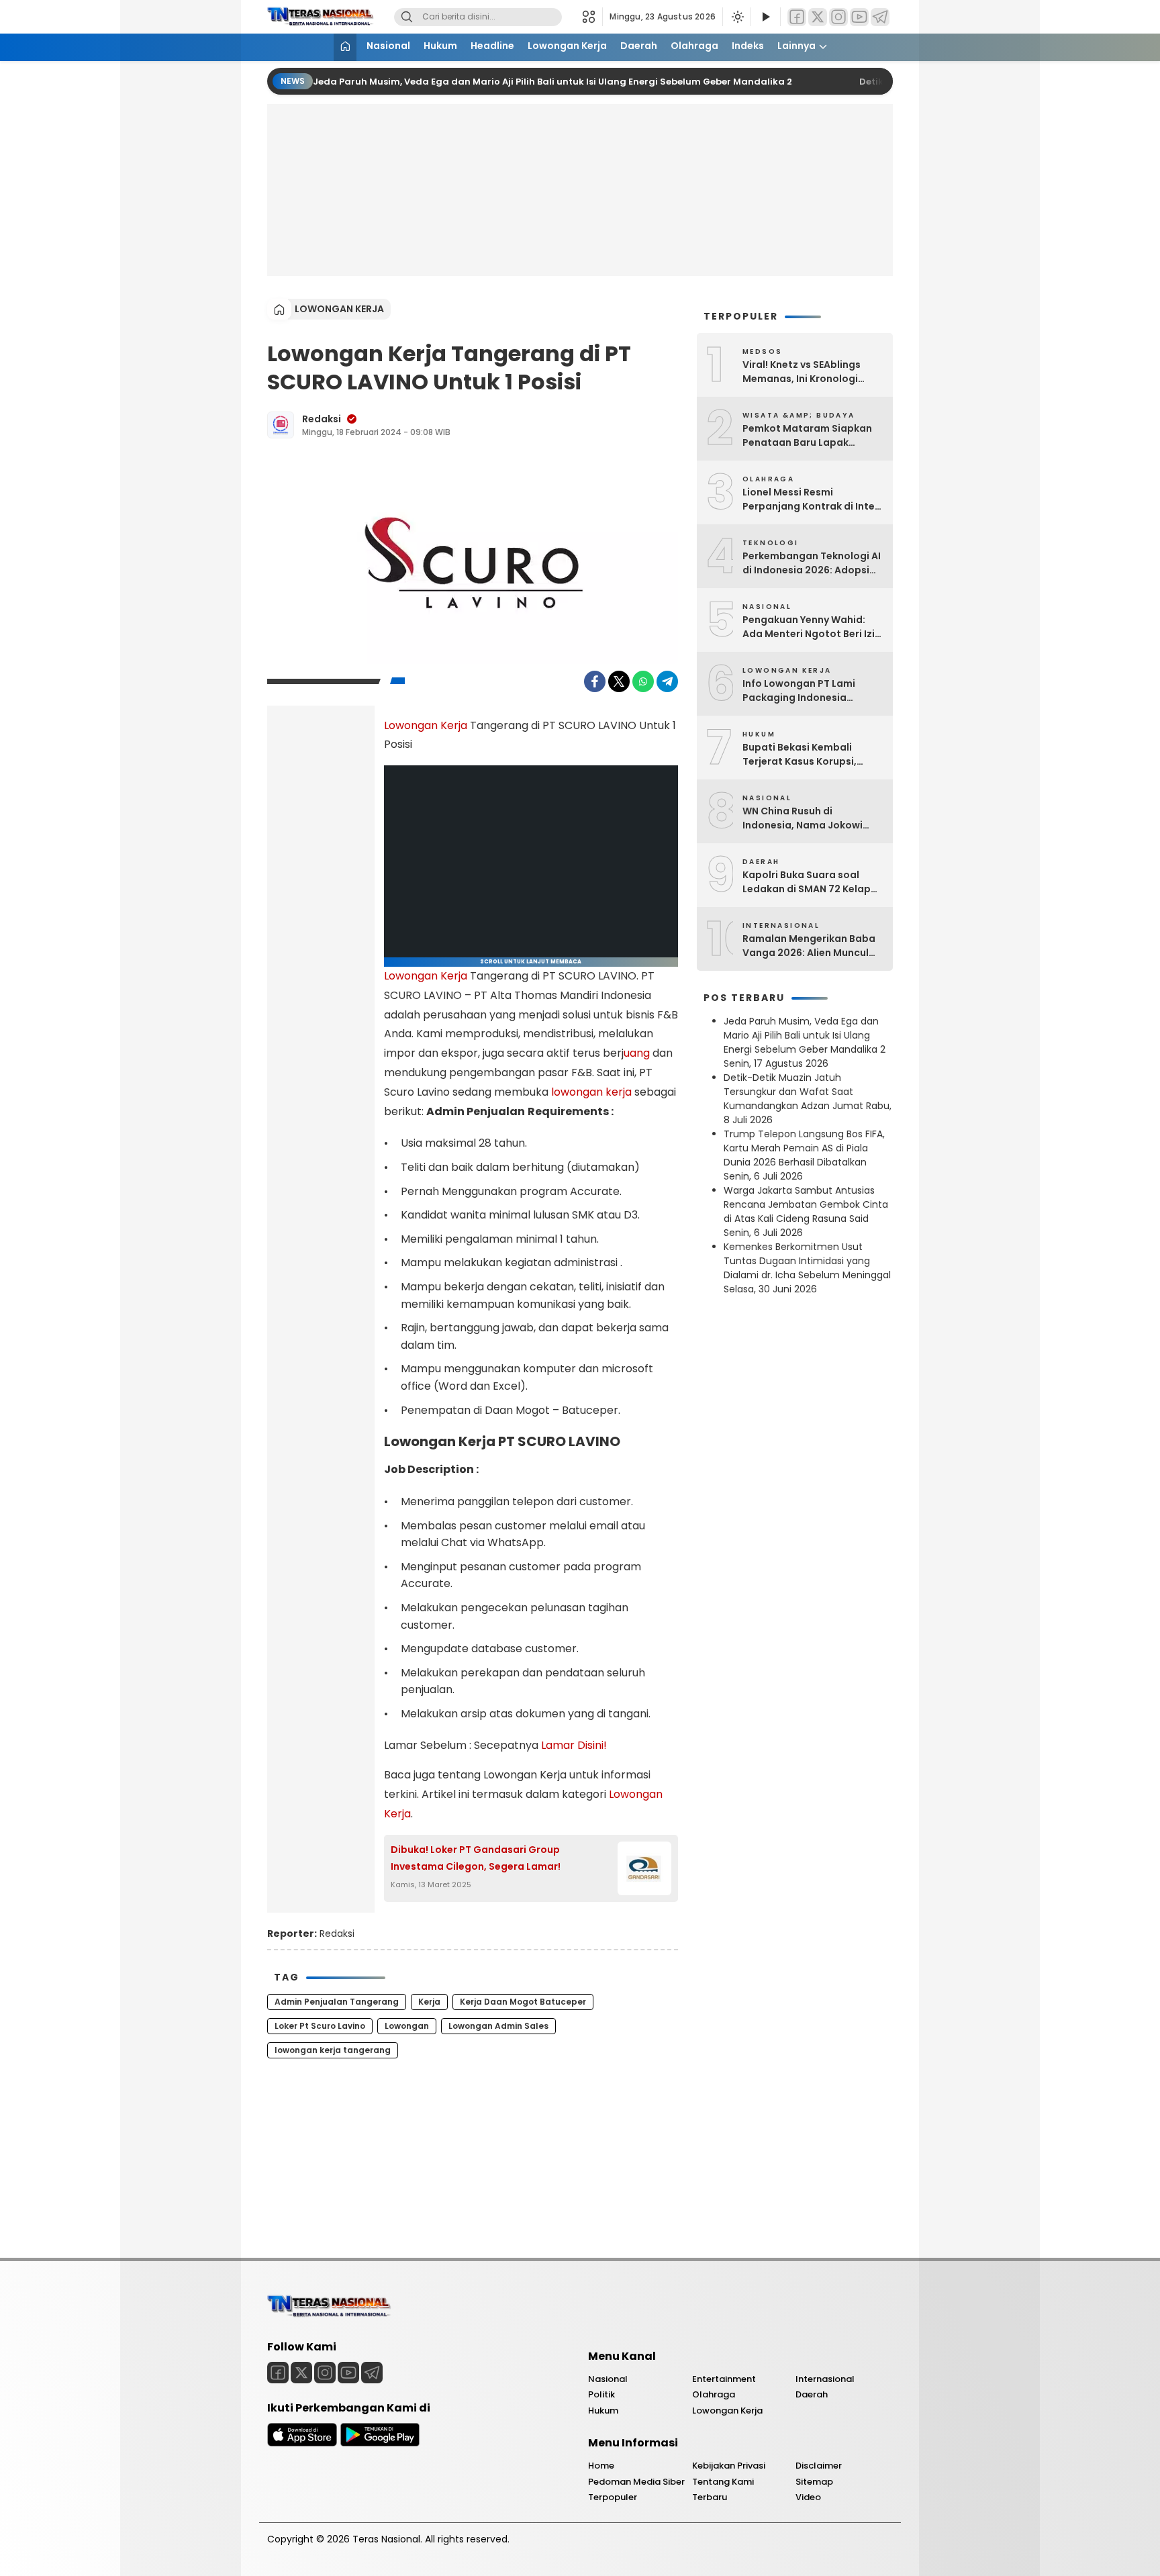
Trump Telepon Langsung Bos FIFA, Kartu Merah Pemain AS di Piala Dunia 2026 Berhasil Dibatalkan (804, 1148)
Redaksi (322, 419)
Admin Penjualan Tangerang (337, 2002)
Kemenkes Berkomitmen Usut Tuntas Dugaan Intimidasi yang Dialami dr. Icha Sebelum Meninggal (807, 1261)
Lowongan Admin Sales (498, 2026)
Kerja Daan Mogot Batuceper (523, 2002)
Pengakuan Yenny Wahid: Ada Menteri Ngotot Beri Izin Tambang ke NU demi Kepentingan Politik (812, 627)
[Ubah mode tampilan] (736, 17)
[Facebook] (797, 17)
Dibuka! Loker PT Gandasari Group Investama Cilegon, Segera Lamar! (476, 1858)
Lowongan (407, 2026)
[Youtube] (859, 17)
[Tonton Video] (765, 17)
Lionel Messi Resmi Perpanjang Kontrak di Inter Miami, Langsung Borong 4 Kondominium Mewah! (811, 499)
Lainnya (796, 46)
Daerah (639, 46)
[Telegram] (880, 17)
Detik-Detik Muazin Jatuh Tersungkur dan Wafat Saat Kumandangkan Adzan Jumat (793, 1092)
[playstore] (380, 2443)
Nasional (388, 46)
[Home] (345, 47)
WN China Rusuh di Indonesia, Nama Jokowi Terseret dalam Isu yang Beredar (803, 818)
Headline (492, 46)
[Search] (407, 17)
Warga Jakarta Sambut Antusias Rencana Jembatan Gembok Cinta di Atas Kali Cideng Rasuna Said (806, 1204)
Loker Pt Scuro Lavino (320, 2026)
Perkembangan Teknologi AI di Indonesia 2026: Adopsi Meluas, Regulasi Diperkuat (812, 563)
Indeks (748, 46)
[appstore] (302, 2443)
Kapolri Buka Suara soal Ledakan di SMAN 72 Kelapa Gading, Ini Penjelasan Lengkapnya (810, 882)
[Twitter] (818, 17)
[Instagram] (838, 17)
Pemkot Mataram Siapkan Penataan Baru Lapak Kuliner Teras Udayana (807, 436)
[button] (592, 17)
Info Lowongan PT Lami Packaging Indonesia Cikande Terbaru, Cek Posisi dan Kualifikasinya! (811, 691)
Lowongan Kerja (567, 46)
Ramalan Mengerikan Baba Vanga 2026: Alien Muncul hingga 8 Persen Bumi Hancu (812, 946)
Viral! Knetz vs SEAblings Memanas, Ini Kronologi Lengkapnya (802, 372)
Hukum (440, 46)
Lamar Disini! (574, 1745)
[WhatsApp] (643, 681)
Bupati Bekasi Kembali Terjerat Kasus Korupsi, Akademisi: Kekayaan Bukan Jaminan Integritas (811, 755)
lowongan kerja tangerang (333, 2050)
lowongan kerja (591, 1092)
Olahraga (694, 46)
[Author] (281, 425)
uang (637, 1053)
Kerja (429, 2002)
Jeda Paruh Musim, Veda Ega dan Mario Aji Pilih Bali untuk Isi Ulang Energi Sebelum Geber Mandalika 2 (552, 82)
